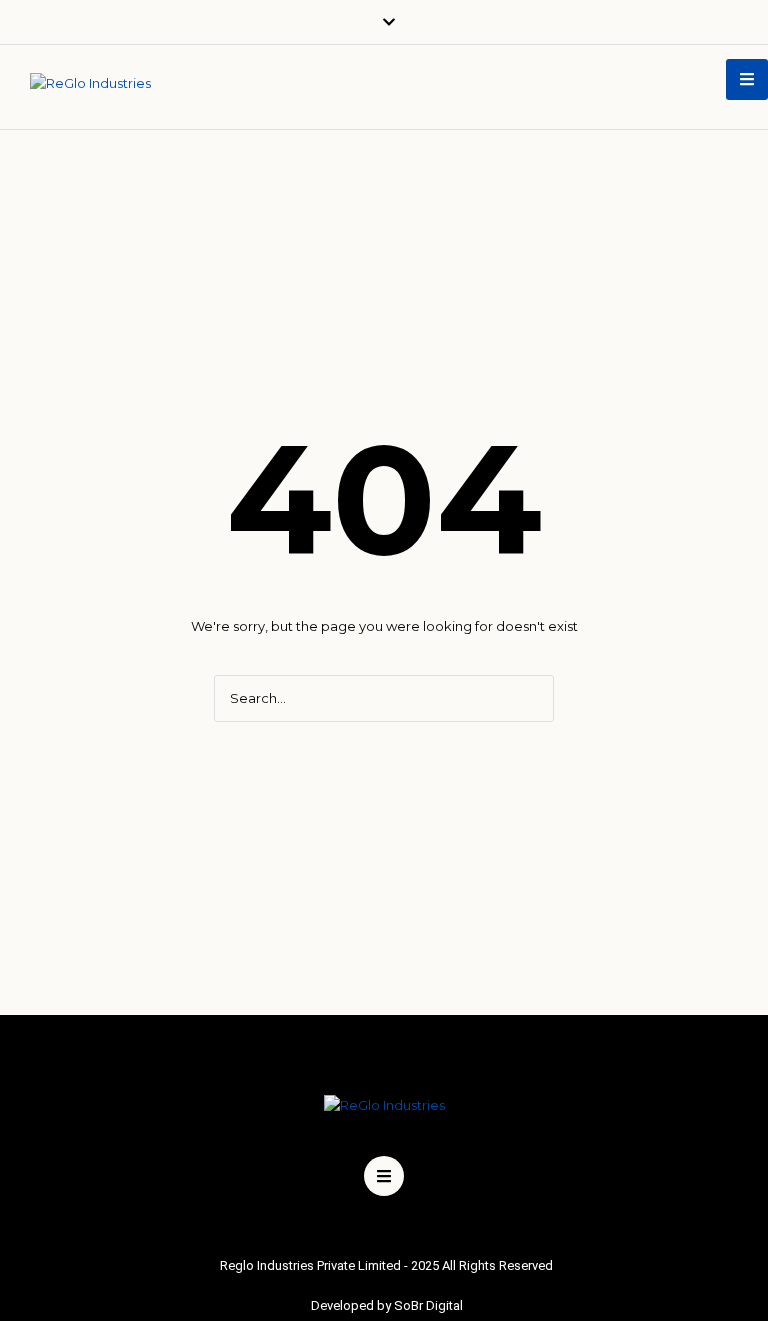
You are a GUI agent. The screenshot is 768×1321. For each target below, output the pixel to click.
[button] (747, 79)
